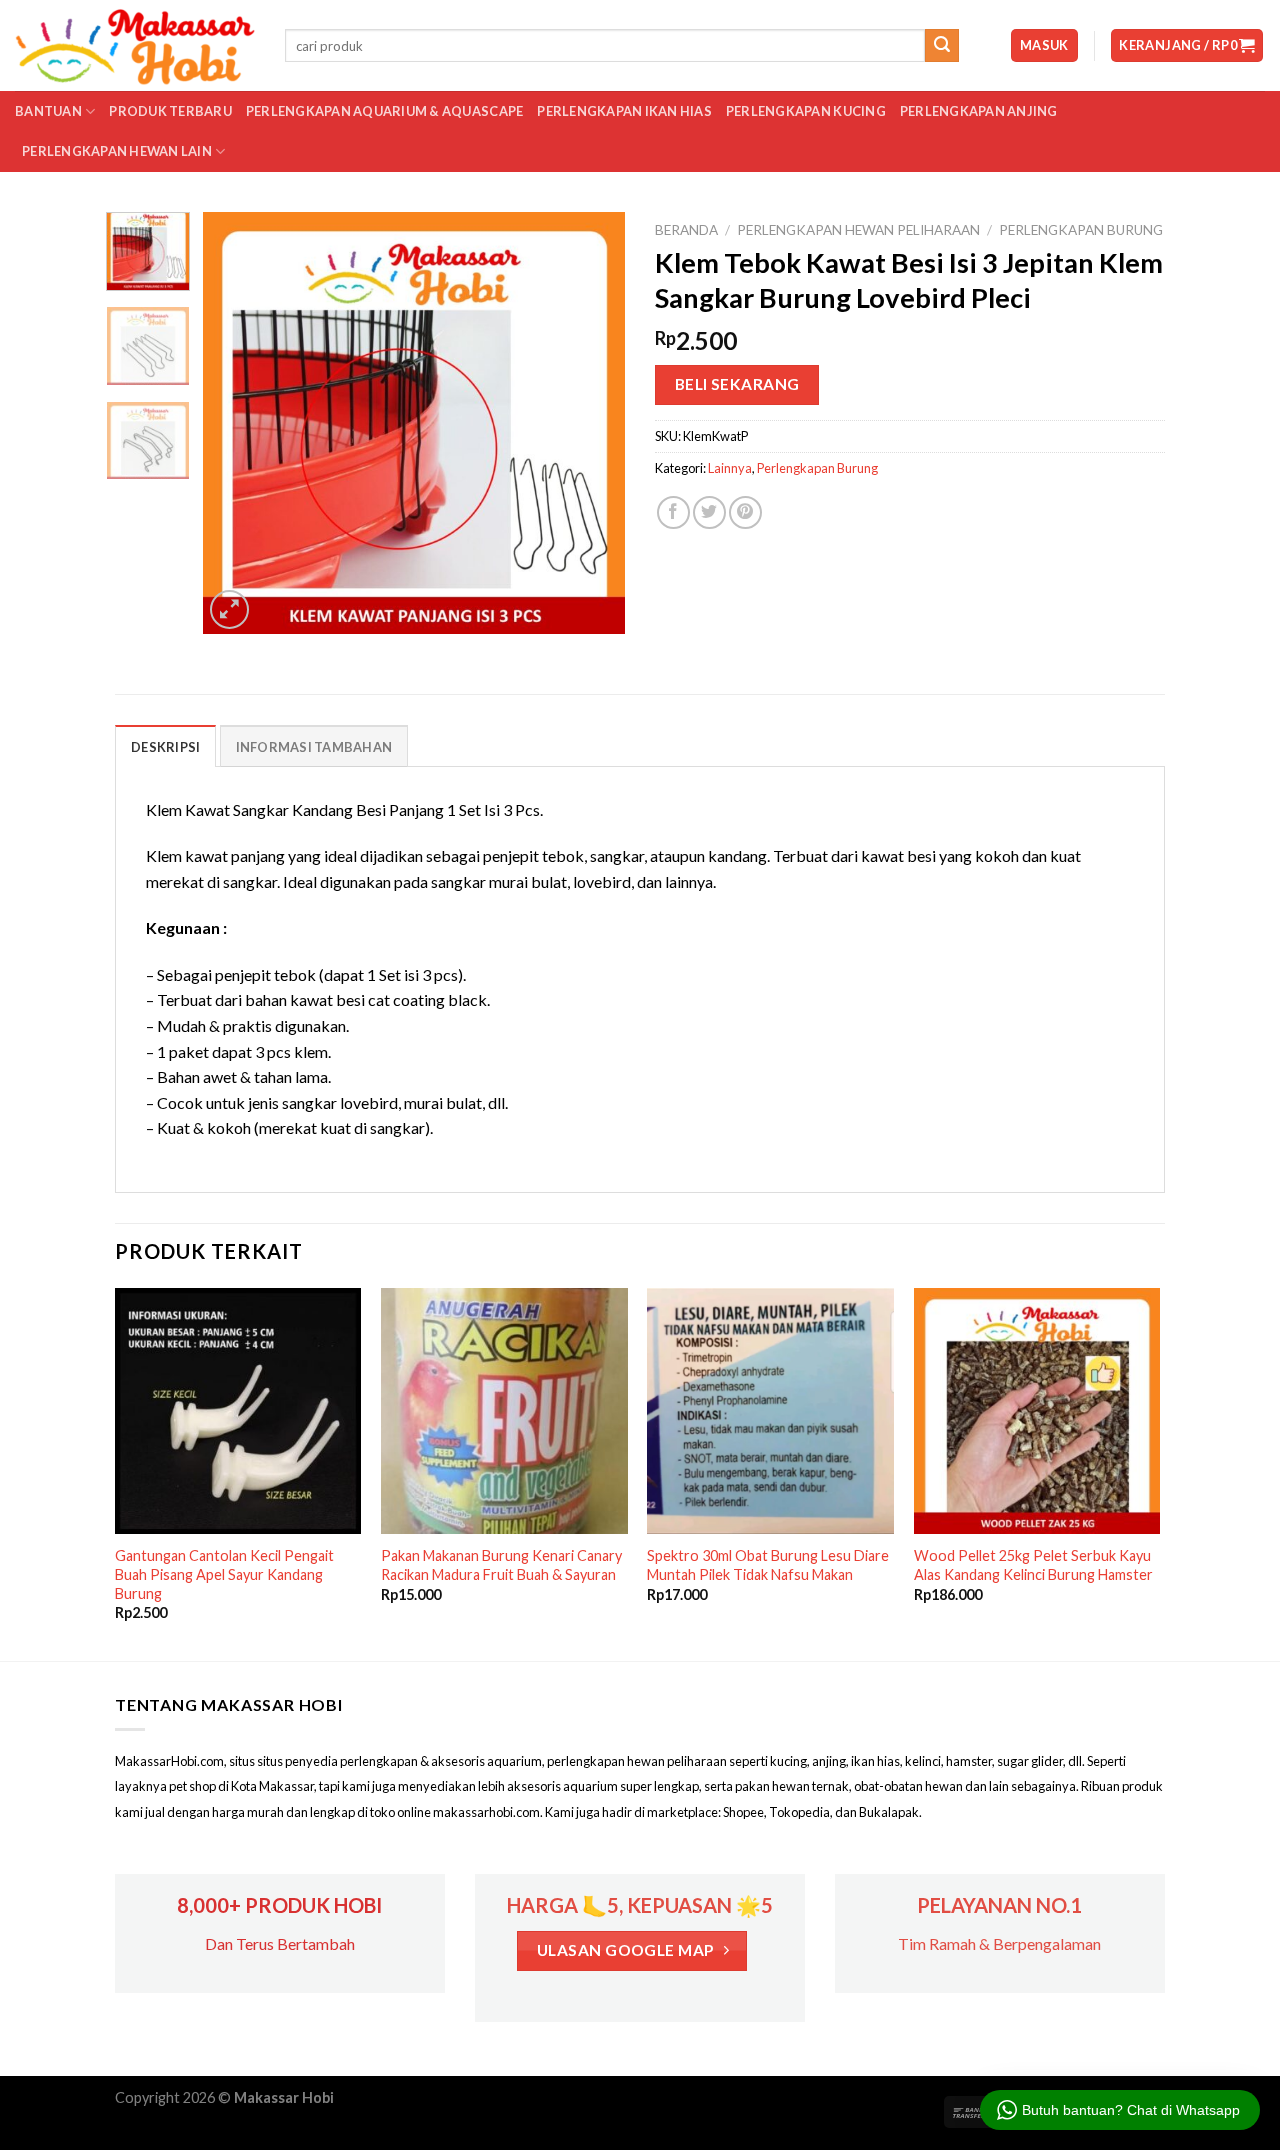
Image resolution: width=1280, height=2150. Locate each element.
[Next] (592, 423)
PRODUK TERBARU (170, 111)
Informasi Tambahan (314, 747)
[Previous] (237, 423)
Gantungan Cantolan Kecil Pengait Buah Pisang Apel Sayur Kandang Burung (224, 1574)
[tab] (165, 746)
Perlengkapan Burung (1081, 230)
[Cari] (942, 46)
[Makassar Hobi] (135, 46)
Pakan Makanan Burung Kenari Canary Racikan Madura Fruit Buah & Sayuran (501, 1565)
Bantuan (48, 111)
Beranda (686, 230)
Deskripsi (165, 747)
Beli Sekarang (737, 384)
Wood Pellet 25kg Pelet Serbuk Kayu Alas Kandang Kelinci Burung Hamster (1033, 1565)
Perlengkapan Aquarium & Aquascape (384, 111)
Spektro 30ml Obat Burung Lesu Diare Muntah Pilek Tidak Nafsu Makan (768, 1565)
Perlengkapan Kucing (806, 111)
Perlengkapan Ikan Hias (624, 111)
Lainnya (730, 468)
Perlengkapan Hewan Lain (117, 151)
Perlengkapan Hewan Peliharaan (858, 230)
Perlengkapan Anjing (979, 111)
